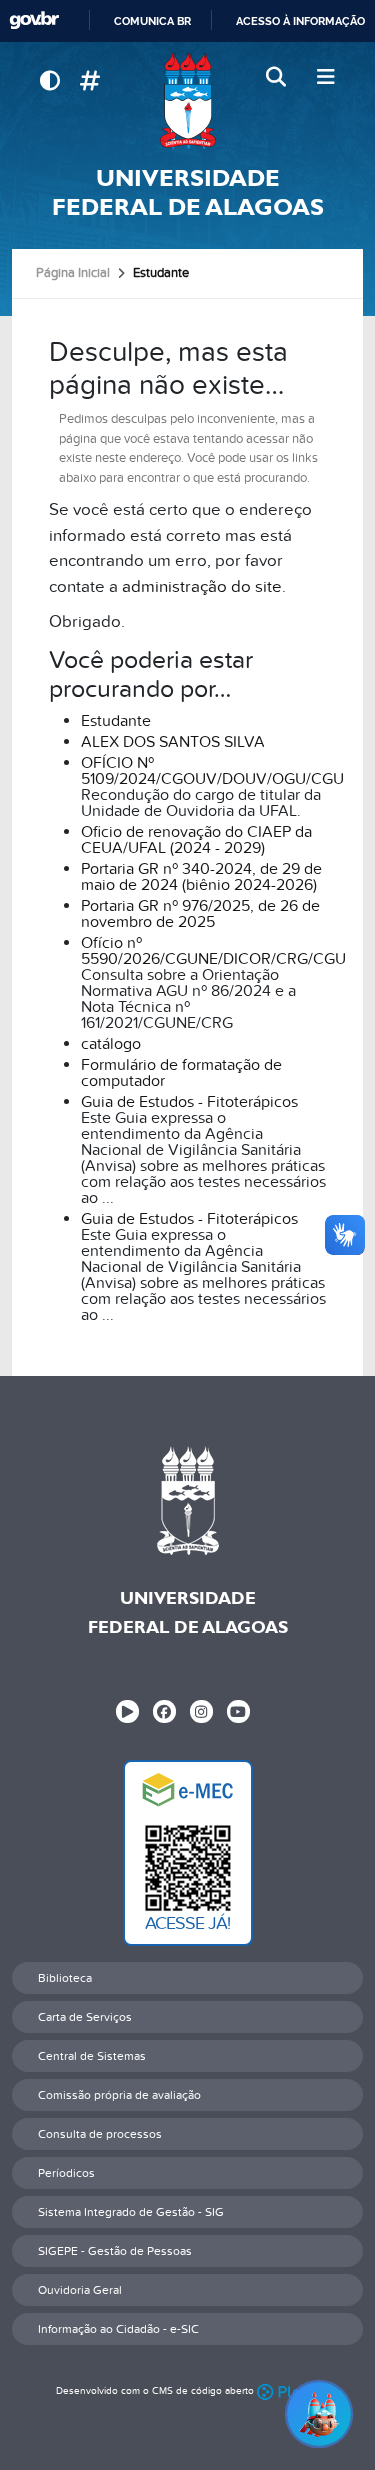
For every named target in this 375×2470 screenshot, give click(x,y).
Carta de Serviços (85, 2017)
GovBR (34, 20)
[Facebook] (164, 1711)
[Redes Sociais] (89, 81)
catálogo (111, 1044)
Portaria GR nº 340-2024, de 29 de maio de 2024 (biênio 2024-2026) (201, 877)
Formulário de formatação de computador (181, 1073)
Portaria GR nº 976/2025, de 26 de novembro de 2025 (200, 914)
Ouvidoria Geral (80, 2290)
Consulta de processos (100, 2134)
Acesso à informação (300, 21)
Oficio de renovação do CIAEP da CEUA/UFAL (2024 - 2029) (196, 840)
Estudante (116, 721)
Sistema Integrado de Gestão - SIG (131, 2212)
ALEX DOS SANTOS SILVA (173, 742)
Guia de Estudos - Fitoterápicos (189, 1102)
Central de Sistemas (92, 2056)
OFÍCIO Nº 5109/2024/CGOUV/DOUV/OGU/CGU (212, 771)
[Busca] (278, 78)
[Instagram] (201, 1711)
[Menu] (325, 78)
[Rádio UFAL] (127, 1711)
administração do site (202, 587)
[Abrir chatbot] (319, 2414)
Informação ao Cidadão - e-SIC (118, 2329)
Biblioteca (65, 1978)
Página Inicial (73, 273)
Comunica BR (152, 21)
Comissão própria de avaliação (119, 2095)
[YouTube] (238, 1711)
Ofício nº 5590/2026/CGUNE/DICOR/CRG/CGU (213, 951)
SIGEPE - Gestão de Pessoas (115, 2251)
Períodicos (66, 2173)
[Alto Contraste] (49, 81)
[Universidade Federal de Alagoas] (187, 100)
